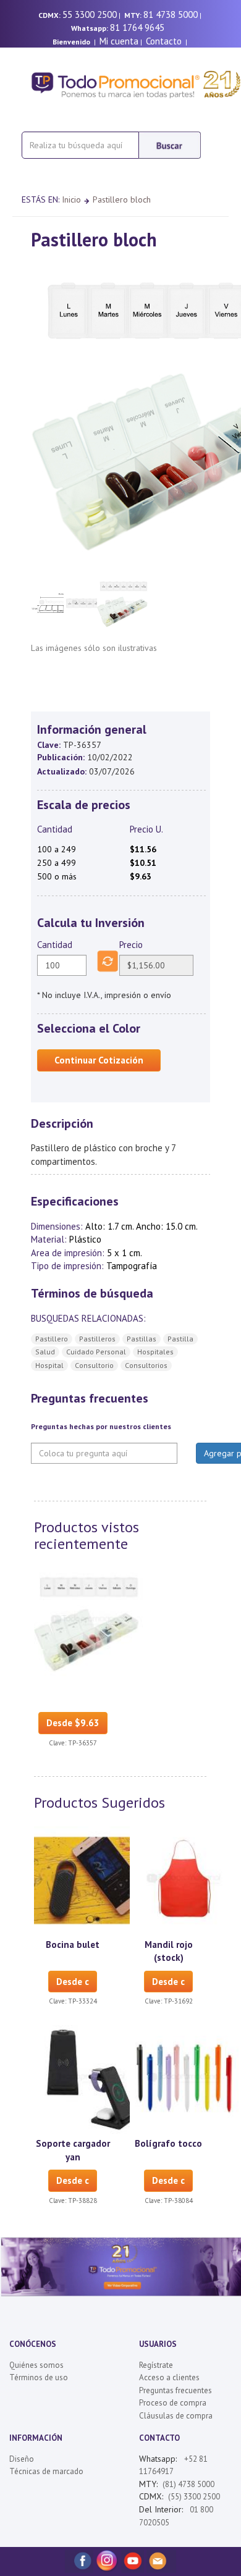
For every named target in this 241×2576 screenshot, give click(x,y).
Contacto (164, 41)
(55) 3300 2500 (194, 2497)
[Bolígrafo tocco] (184, 2079)
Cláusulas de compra (176, 2416)
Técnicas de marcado (46, 2471)
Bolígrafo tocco (168, 2143)
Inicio (71, 199)
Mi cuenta (119, 41)
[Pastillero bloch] (88, 1621)
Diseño (22, 2459)
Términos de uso (39, 2377)
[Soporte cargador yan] (88, 2079)
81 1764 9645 (137, 27)
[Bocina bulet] (88, 1880)
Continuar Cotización (99, 1060)
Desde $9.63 (73, 1723)
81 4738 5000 (171, 15)
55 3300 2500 (90, 15)
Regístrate (156, 2365)
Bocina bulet (73, 1945)
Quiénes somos (36, 2365)
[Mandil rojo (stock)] (184, 1880)
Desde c (73, 1982)
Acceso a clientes (169, 2377)
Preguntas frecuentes (175, 2390)
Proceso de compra (173, 2403)
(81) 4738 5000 (188, 2484)
